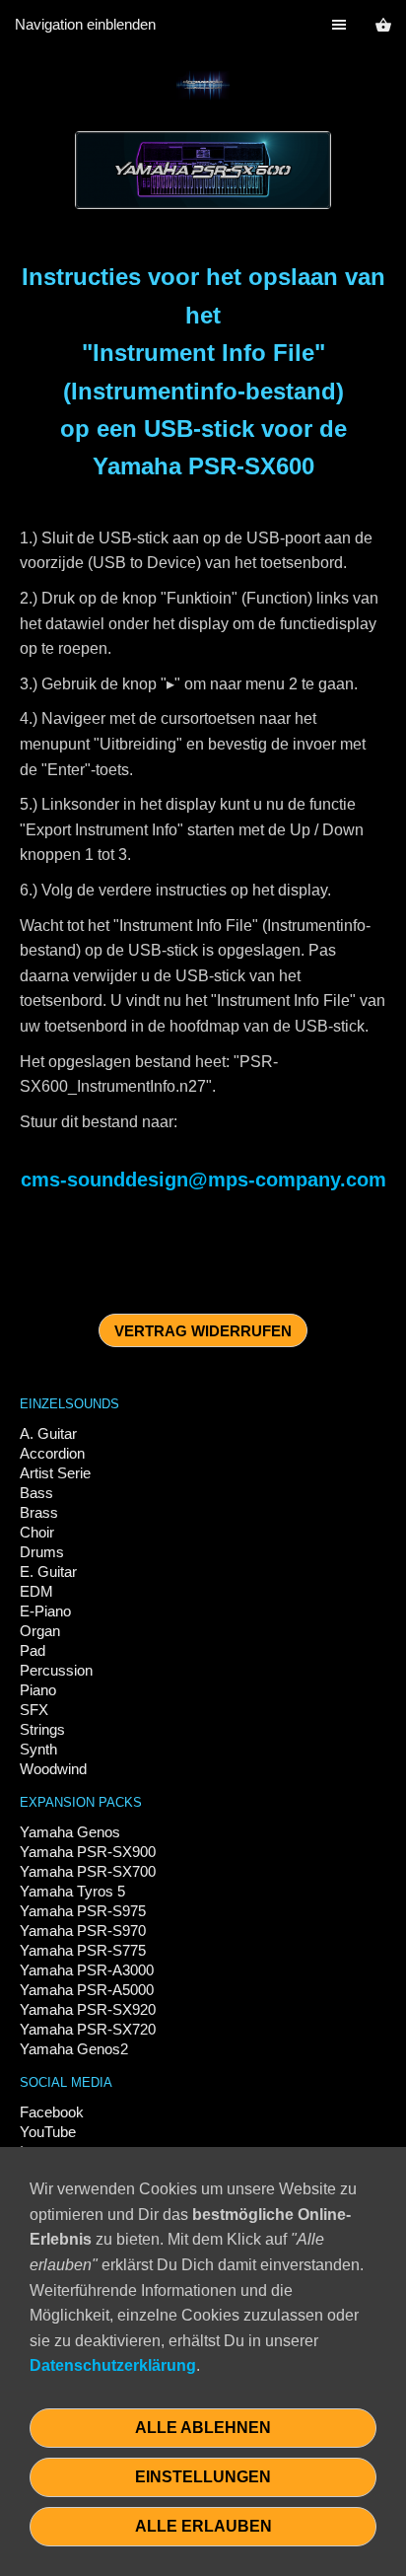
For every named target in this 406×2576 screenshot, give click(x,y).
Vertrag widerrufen (203, 1331)
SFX (34, 1710)
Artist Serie (55, 1473)
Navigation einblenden (85, 24)
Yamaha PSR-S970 (83, 1931)
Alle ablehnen (203, 2428)
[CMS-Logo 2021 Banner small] (203, 85)
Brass (39, 1512)
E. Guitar (48, 1572)
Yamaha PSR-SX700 (88, 1871)
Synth (38, 1749)
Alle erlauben (203, 2526)
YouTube (48, 2132)
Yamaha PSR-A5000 (87, 1990)
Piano (38, 1690)
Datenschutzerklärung (113, 2365)
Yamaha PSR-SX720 (88, 2029)
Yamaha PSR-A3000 (87, 1970)
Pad (33, 1650)
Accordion (52, 1453)
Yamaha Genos (70, 1832)
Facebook (52, 2112)
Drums (42, 1552)
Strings (42, 1729)
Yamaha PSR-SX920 (88, 2009)
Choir (37, 1532)
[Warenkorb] (383, 25)
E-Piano (45, 1611)
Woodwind (53, 1769)
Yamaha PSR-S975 (83, 1911)
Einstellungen (203, 2477)
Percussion (56, 1670)
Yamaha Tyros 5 (72, 1891)
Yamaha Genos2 (74, 2049)
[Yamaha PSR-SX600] (203, 171)
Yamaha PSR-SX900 (88, 1852)
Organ (40, 1631)
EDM (36, 1591)
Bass (36, 1493)
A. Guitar (48, 1433)
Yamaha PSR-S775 (83, 1950)
